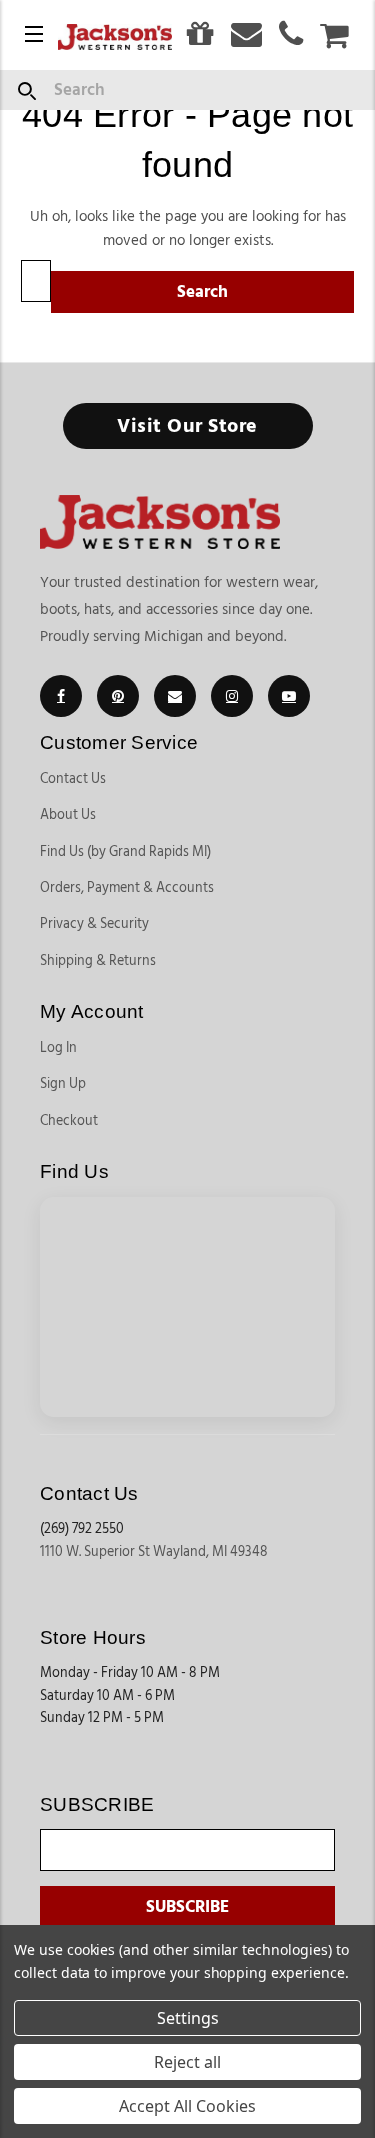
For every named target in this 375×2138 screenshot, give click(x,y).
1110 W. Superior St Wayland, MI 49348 (154, 1552)
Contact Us (73, 779)
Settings (188, 2018)
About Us (68, 815)
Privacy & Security (94, 924)
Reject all (187, 2062)
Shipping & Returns (98, 961)
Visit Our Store (187, 426)
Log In (58, 1048)
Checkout (69, 1121)
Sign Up (63, 1084)
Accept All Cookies (187, 2106)
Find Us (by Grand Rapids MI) (125, 852)
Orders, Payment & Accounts (127, 888)
